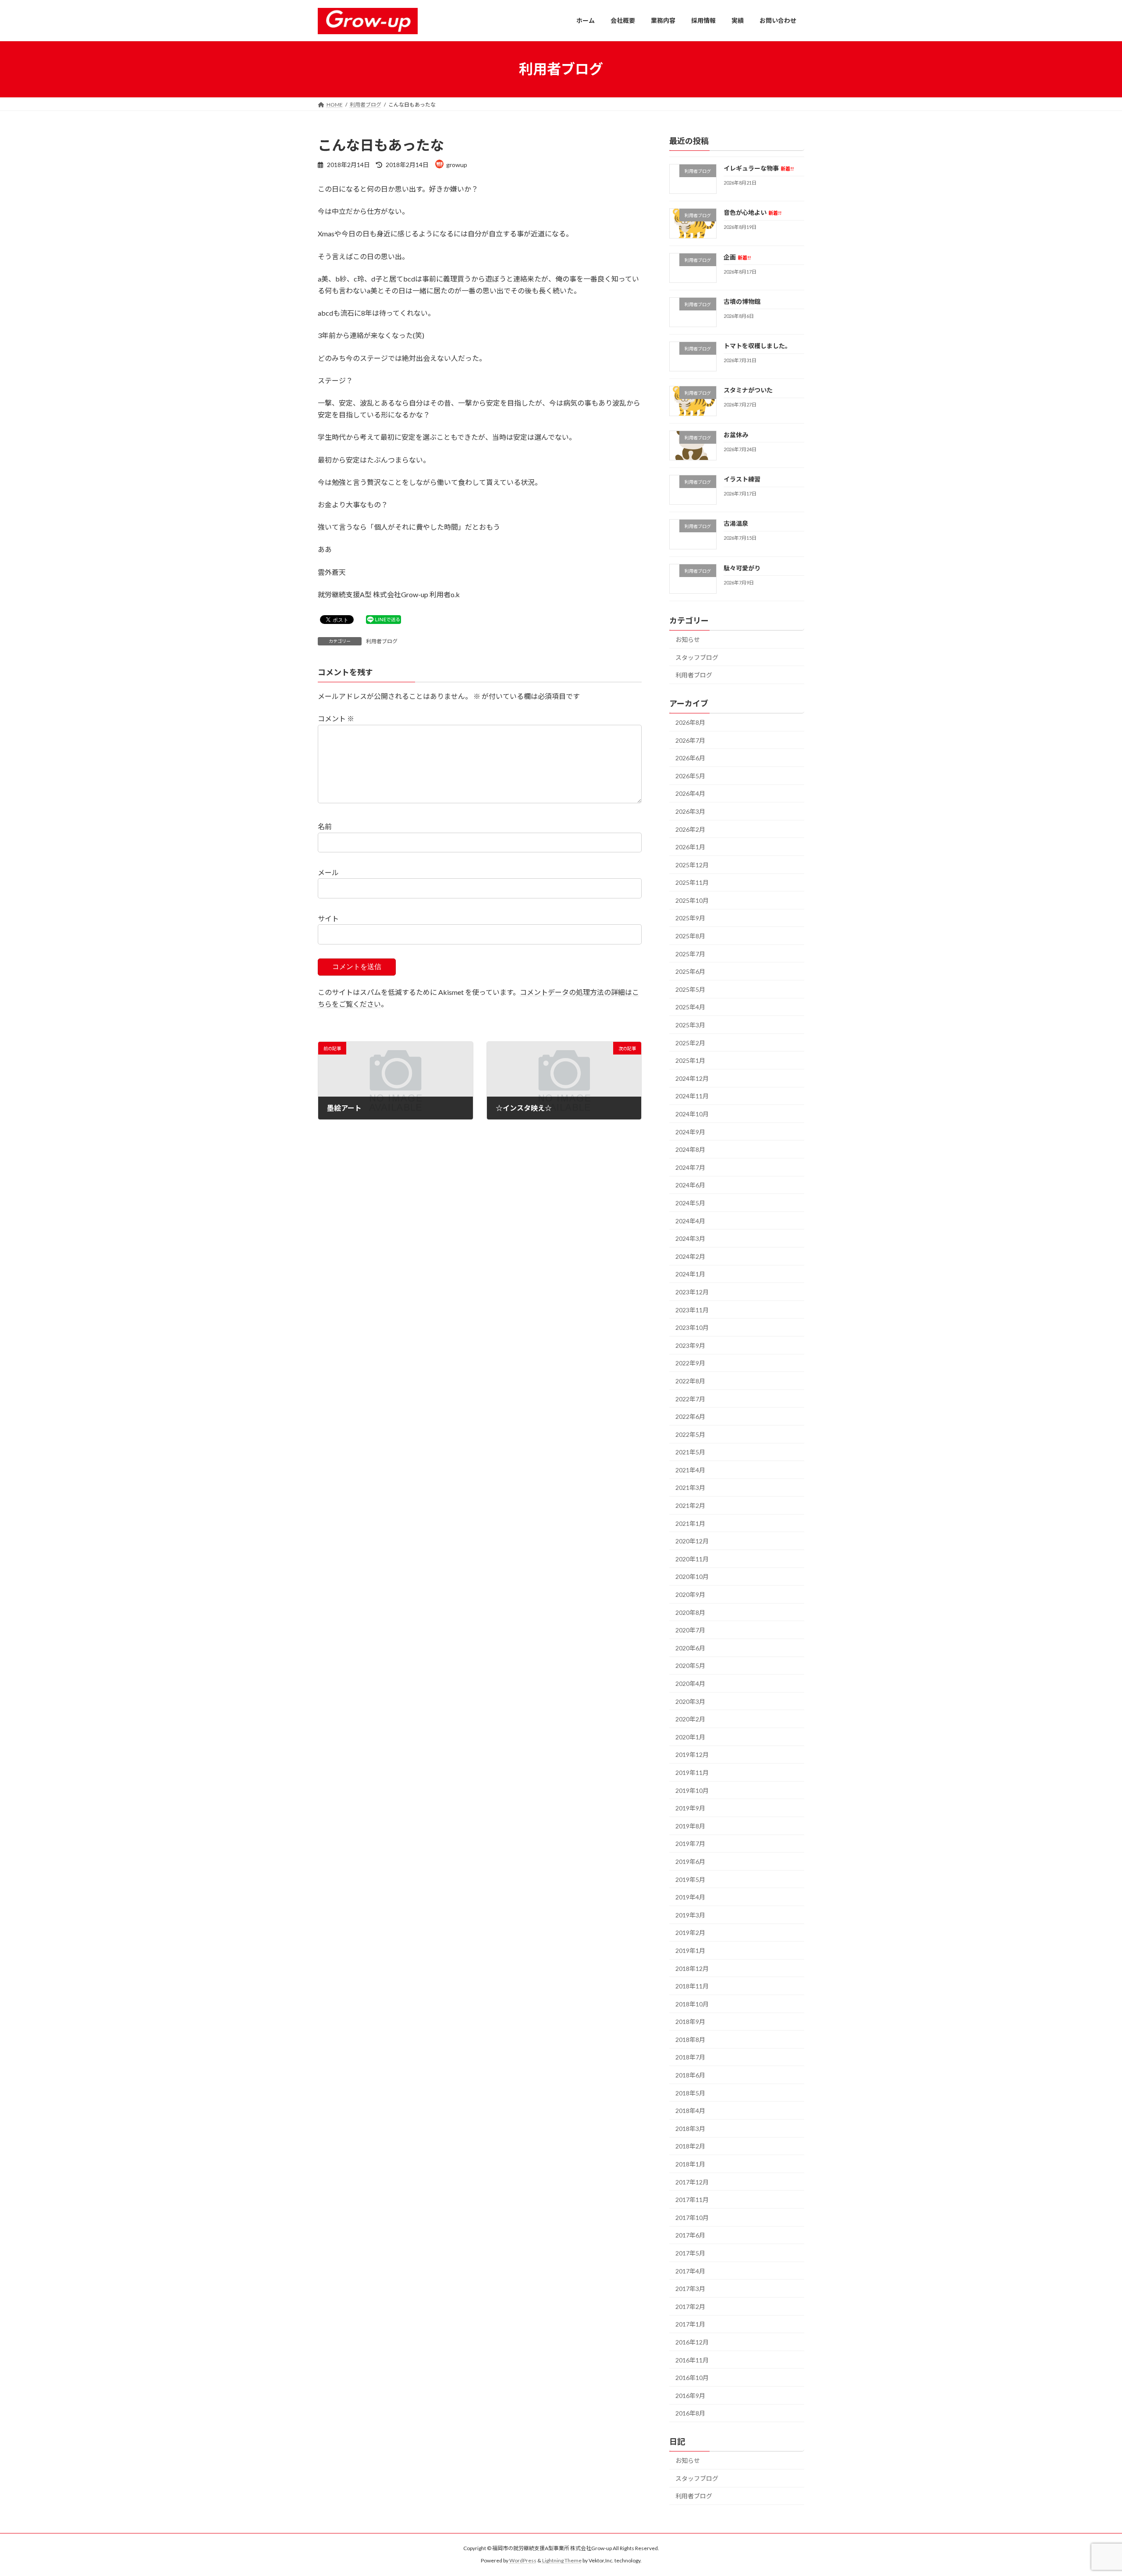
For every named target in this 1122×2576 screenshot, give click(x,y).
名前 (325, 827)
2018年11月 (692, 1986)
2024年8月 (690, 1149)
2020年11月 (692, 1559)
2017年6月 (690, 2235)
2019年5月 (690, 1879)
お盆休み (736, 434)
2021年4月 (690, 1470)
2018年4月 (690, 2111)
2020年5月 (690, 1666)
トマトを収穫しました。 (757, 346)
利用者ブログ (382, 641)
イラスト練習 (742, 479)
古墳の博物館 (742, 301)
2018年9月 (690, 2022)
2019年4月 (690, 1897)
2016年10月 (692, 2378)
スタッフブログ (697, 657)
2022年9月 (690, 1363)
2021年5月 (690, 1452)
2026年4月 (690, 793)
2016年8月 (690, 2413)
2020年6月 (690, 1648)
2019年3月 (690, 1915)
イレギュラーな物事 (759, 168)
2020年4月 (690, 1683)
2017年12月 (692, 2182)
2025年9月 (690, 918)
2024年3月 (690, 1238)
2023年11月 (692, 1309)
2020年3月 (690, 1701)
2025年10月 (692, 900)
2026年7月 (690, 740)
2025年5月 (690, 989)
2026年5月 (690, 775)
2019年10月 (692, 1790)
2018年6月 (690, 2075)
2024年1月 (690, 1274)
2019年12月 (692, 1755)
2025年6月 (690, 971)
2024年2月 (690, 1256)
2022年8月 (690, 1381)
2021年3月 (690, 1488)
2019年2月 (690, 1933)
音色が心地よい (753, 212)
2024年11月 (692, 1096)
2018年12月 (692, 1968)
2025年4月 (690, 1007)
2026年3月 (690, 811)
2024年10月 (692, 1114)
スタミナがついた (748, 390)
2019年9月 (690, 1808)
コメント (336, 719)
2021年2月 (690, 1505)
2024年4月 (690, 1220)
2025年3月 (690, 1025)
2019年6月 (690, 1862)
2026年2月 (690, 829)
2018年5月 (690, 2093)
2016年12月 (692, 2342)
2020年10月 (692, 1577)
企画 (737, 257)
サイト (328, 918)
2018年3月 (690, 2128)
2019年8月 (690, 1826)
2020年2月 (690, 1719)
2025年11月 (692, 882)
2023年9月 (690, 1345)
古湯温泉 (736, 523)
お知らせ (688, 640)
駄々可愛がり (742, 568)
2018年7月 (690, 2057)
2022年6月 (690, 1416)
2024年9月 (690, 1131)
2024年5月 (690, 1203)
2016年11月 (692, 2360)
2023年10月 (692, 1327)
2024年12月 (692, 1078)
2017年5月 (690, 2253)
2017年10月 (692, 2217)
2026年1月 (690, 847)
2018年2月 (690, 2146)
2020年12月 (692, 1541)
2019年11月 (692, 1773)
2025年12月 (692, 864)
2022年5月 (690, 1434)
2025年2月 (690, 1042)
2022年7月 (690, 1398)
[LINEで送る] (383, 619)
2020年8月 (690, 1612)
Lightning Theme (562, 2560)
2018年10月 (692, 2004)
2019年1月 (690, 1951)
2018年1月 (690, 2164)
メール (328, 872)
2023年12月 (692, 1292)
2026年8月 (690, 722)
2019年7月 (690, 1844)
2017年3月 (690, 2289)
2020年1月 (690, 1737)
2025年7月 (690, 953)
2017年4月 (690, 2271)
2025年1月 (690, 1060)
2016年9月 (690, 2395)
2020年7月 (690, 1630)
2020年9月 (690, 1594)
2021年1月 (690, 1523)
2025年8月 (690, 936)
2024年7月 (690, 1167)
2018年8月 (690, 2039)
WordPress (523, 2560)
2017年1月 (690, 2324)
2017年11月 (692, 2200)
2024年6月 (690, 1185)
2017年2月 (690, 2306)
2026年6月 (690, 758)
